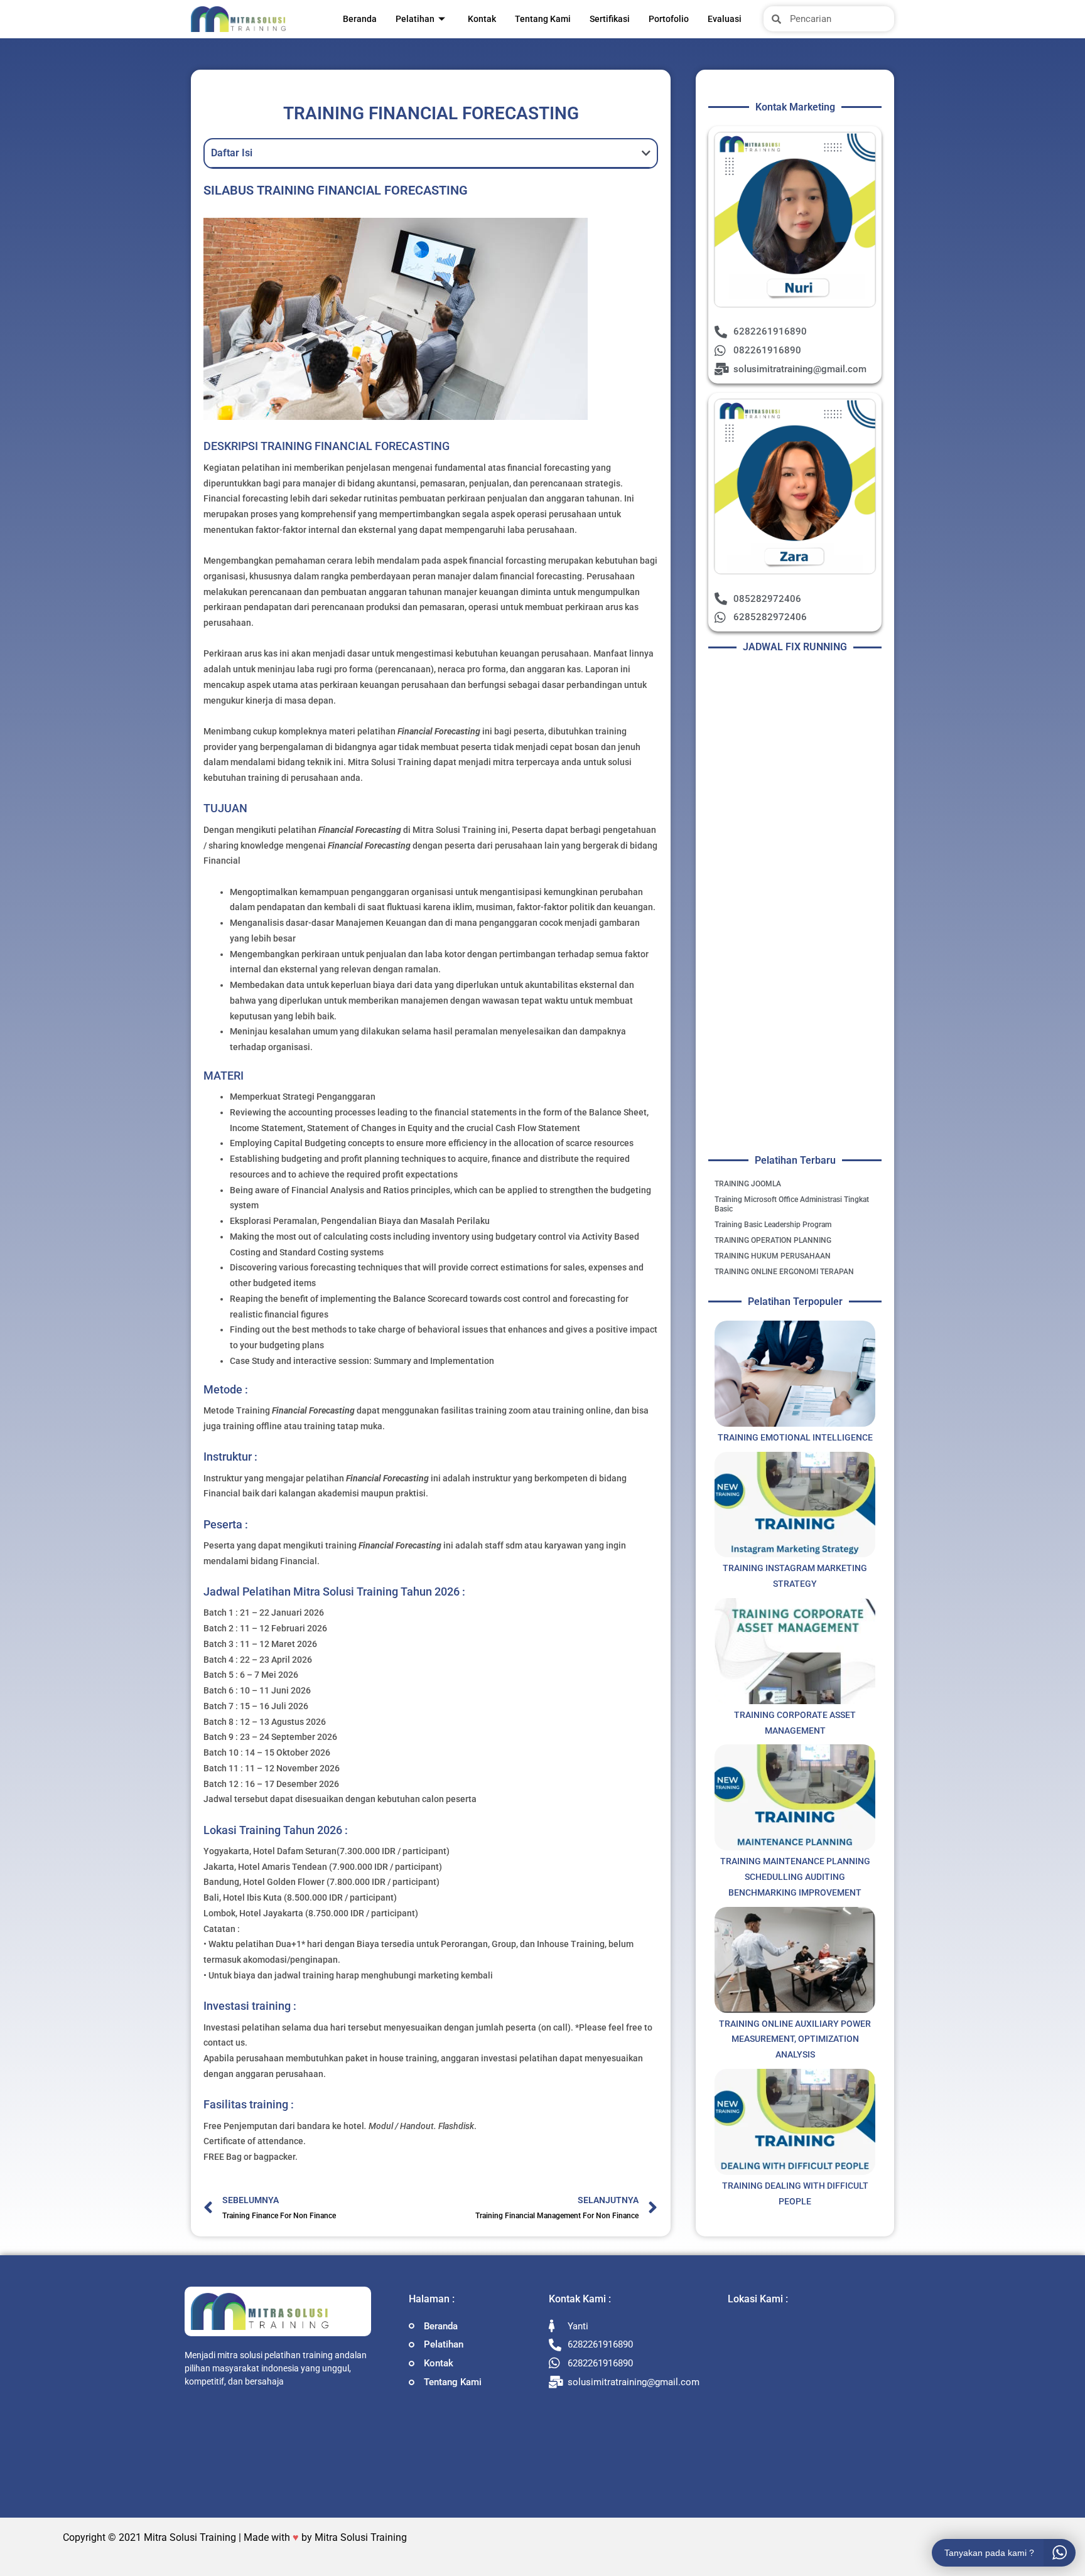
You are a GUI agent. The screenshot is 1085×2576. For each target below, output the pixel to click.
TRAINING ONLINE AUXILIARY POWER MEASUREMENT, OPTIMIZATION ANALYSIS (795, 2039)
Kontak (482, 19)
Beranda (360, 19)
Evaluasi (725, 19)
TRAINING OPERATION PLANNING (773, 1240)
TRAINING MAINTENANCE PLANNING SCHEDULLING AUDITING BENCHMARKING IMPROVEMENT (795, 1877)
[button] (646, 153)
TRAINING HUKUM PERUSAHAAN (773, 1256)
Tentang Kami (543, 19)
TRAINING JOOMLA (748, 1184)
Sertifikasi (610, 19)
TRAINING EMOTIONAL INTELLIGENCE (795, 1437)
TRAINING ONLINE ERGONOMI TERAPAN (784, 1272)
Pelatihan (415, 19)
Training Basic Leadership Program (773, 1225)
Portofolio (669, 19)
